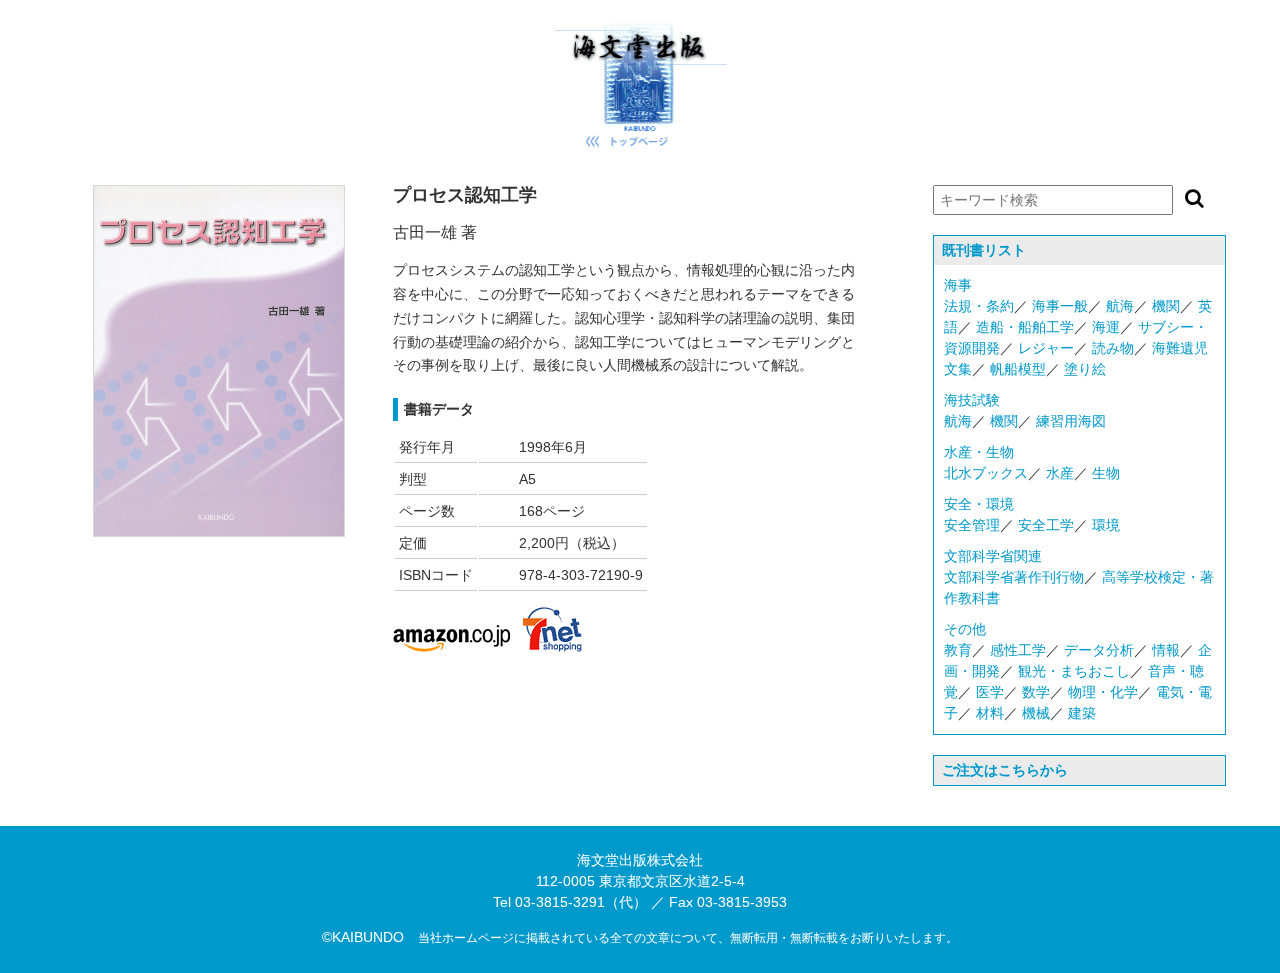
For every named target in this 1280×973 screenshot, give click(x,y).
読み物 (1113, 348)
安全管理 (972, 525)
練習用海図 (1071, 421)
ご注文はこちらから (1005, 770)
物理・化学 (1103, 692)
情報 (1166, 650)
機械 (1036, 713)
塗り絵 (1085, 369)
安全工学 (1046, 525)
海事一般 (1060, 306)
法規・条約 (979, 306)
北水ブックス (986, 473)
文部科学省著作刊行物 (1014, 577)
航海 (1120, 306)
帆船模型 (1018, 369)
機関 (1166, 306)
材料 (990, 713)
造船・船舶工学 (1025, 327)
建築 (1082, 713)
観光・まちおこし (1074, 671)
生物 (1106, 473)
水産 (1060, 473)
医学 (990, 692)
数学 (1036, 692)
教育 (958, 650)
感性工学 (1018, 650)
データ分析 (1099, 650)
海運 (1106, 327)
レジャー (1046, 348)
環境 (1106, 525)
